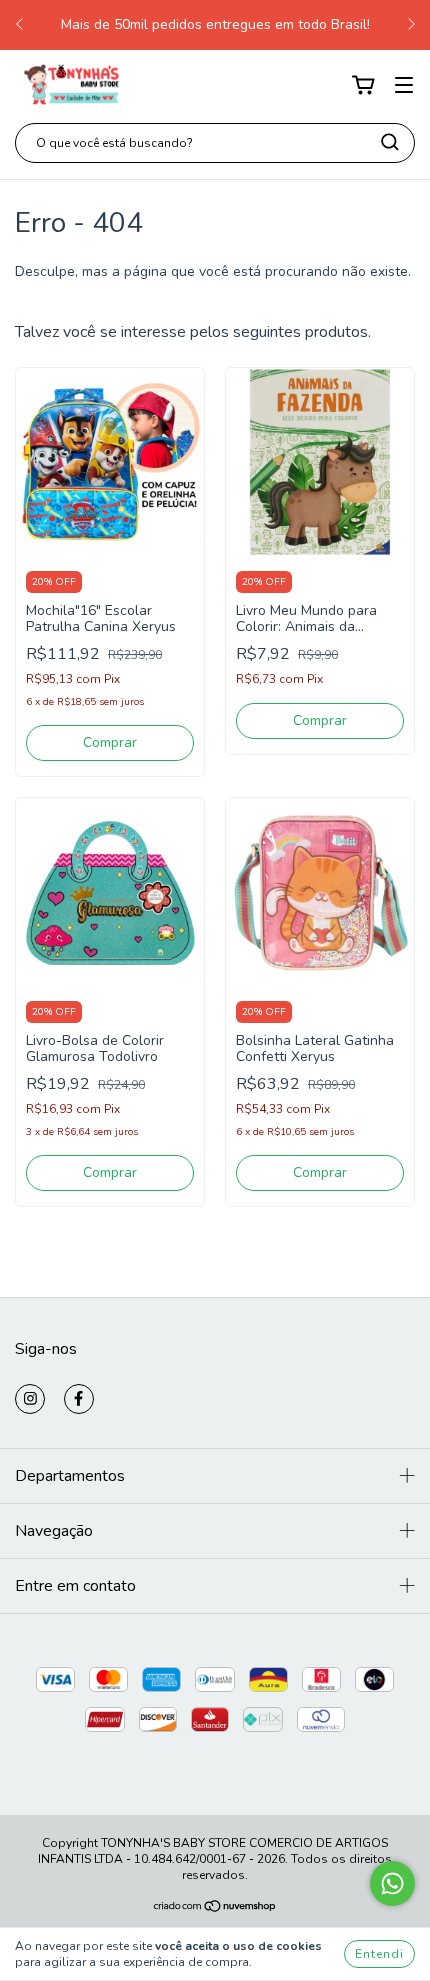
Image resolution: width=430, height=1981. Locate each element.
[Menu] (404, 85)
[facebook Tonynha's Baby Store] (79, 1399)
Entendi (379, 1954)
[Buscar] (390, 142)
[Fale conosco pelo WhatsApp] (392, 1883)
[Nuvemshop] (215, 1909)
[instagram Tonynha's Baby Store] (30, 1399)
